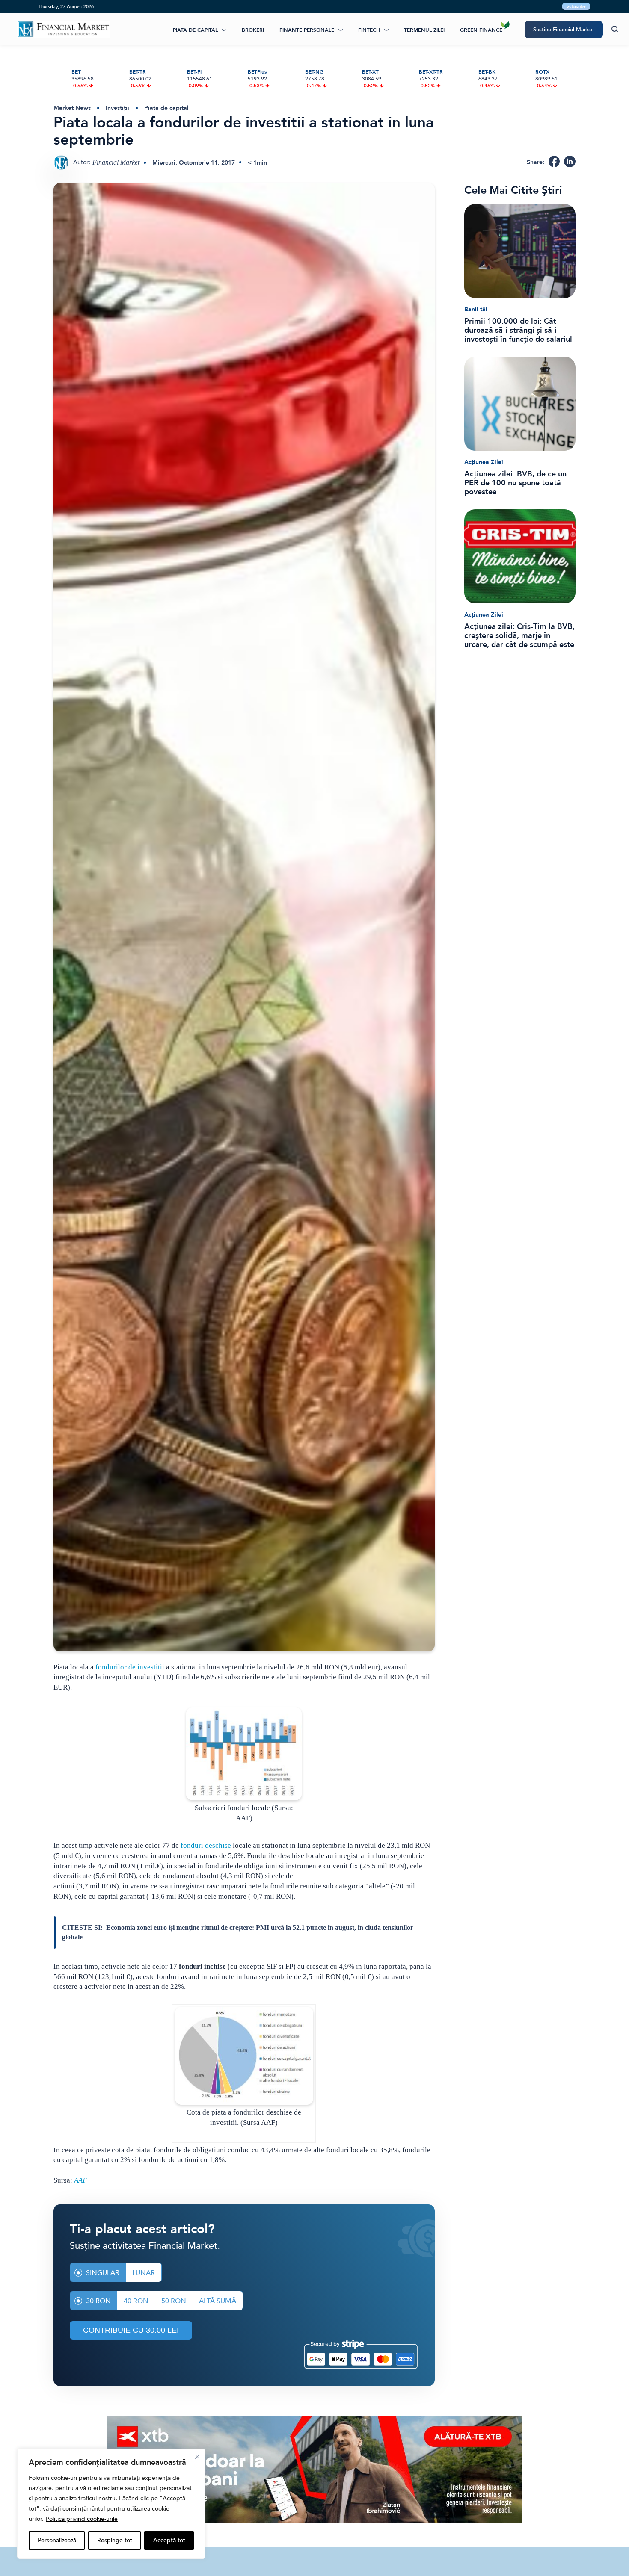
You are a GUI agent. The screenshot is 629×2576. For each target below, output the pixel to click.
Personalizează (57, 2540)
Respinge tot (115, 2540)
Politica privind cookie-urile (82, 2519)
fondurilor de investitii (130, 1667)
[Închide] (197, 2457)
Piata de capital (195, 30)
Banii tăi (476, 309)
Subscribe (576, 6)
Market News (72, 108)
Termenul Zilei (424, 30)
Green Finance (481, 30)
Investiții (117, 108)
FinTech (369, 30)
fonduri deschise (206, 1845)
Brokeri (253, 30)
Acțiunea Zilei (484, 462)
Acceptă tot (169, 2540)
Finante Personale (307, 30)
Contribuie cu (131, 2330)
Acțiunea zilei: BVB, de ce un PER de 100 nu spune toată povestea (515, 483)
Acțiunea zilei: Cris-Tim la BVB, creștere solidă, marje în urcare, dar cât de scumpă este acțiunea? (519, 636)
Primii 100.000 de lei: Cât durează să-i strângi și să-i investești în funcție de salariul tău (518, 330)
